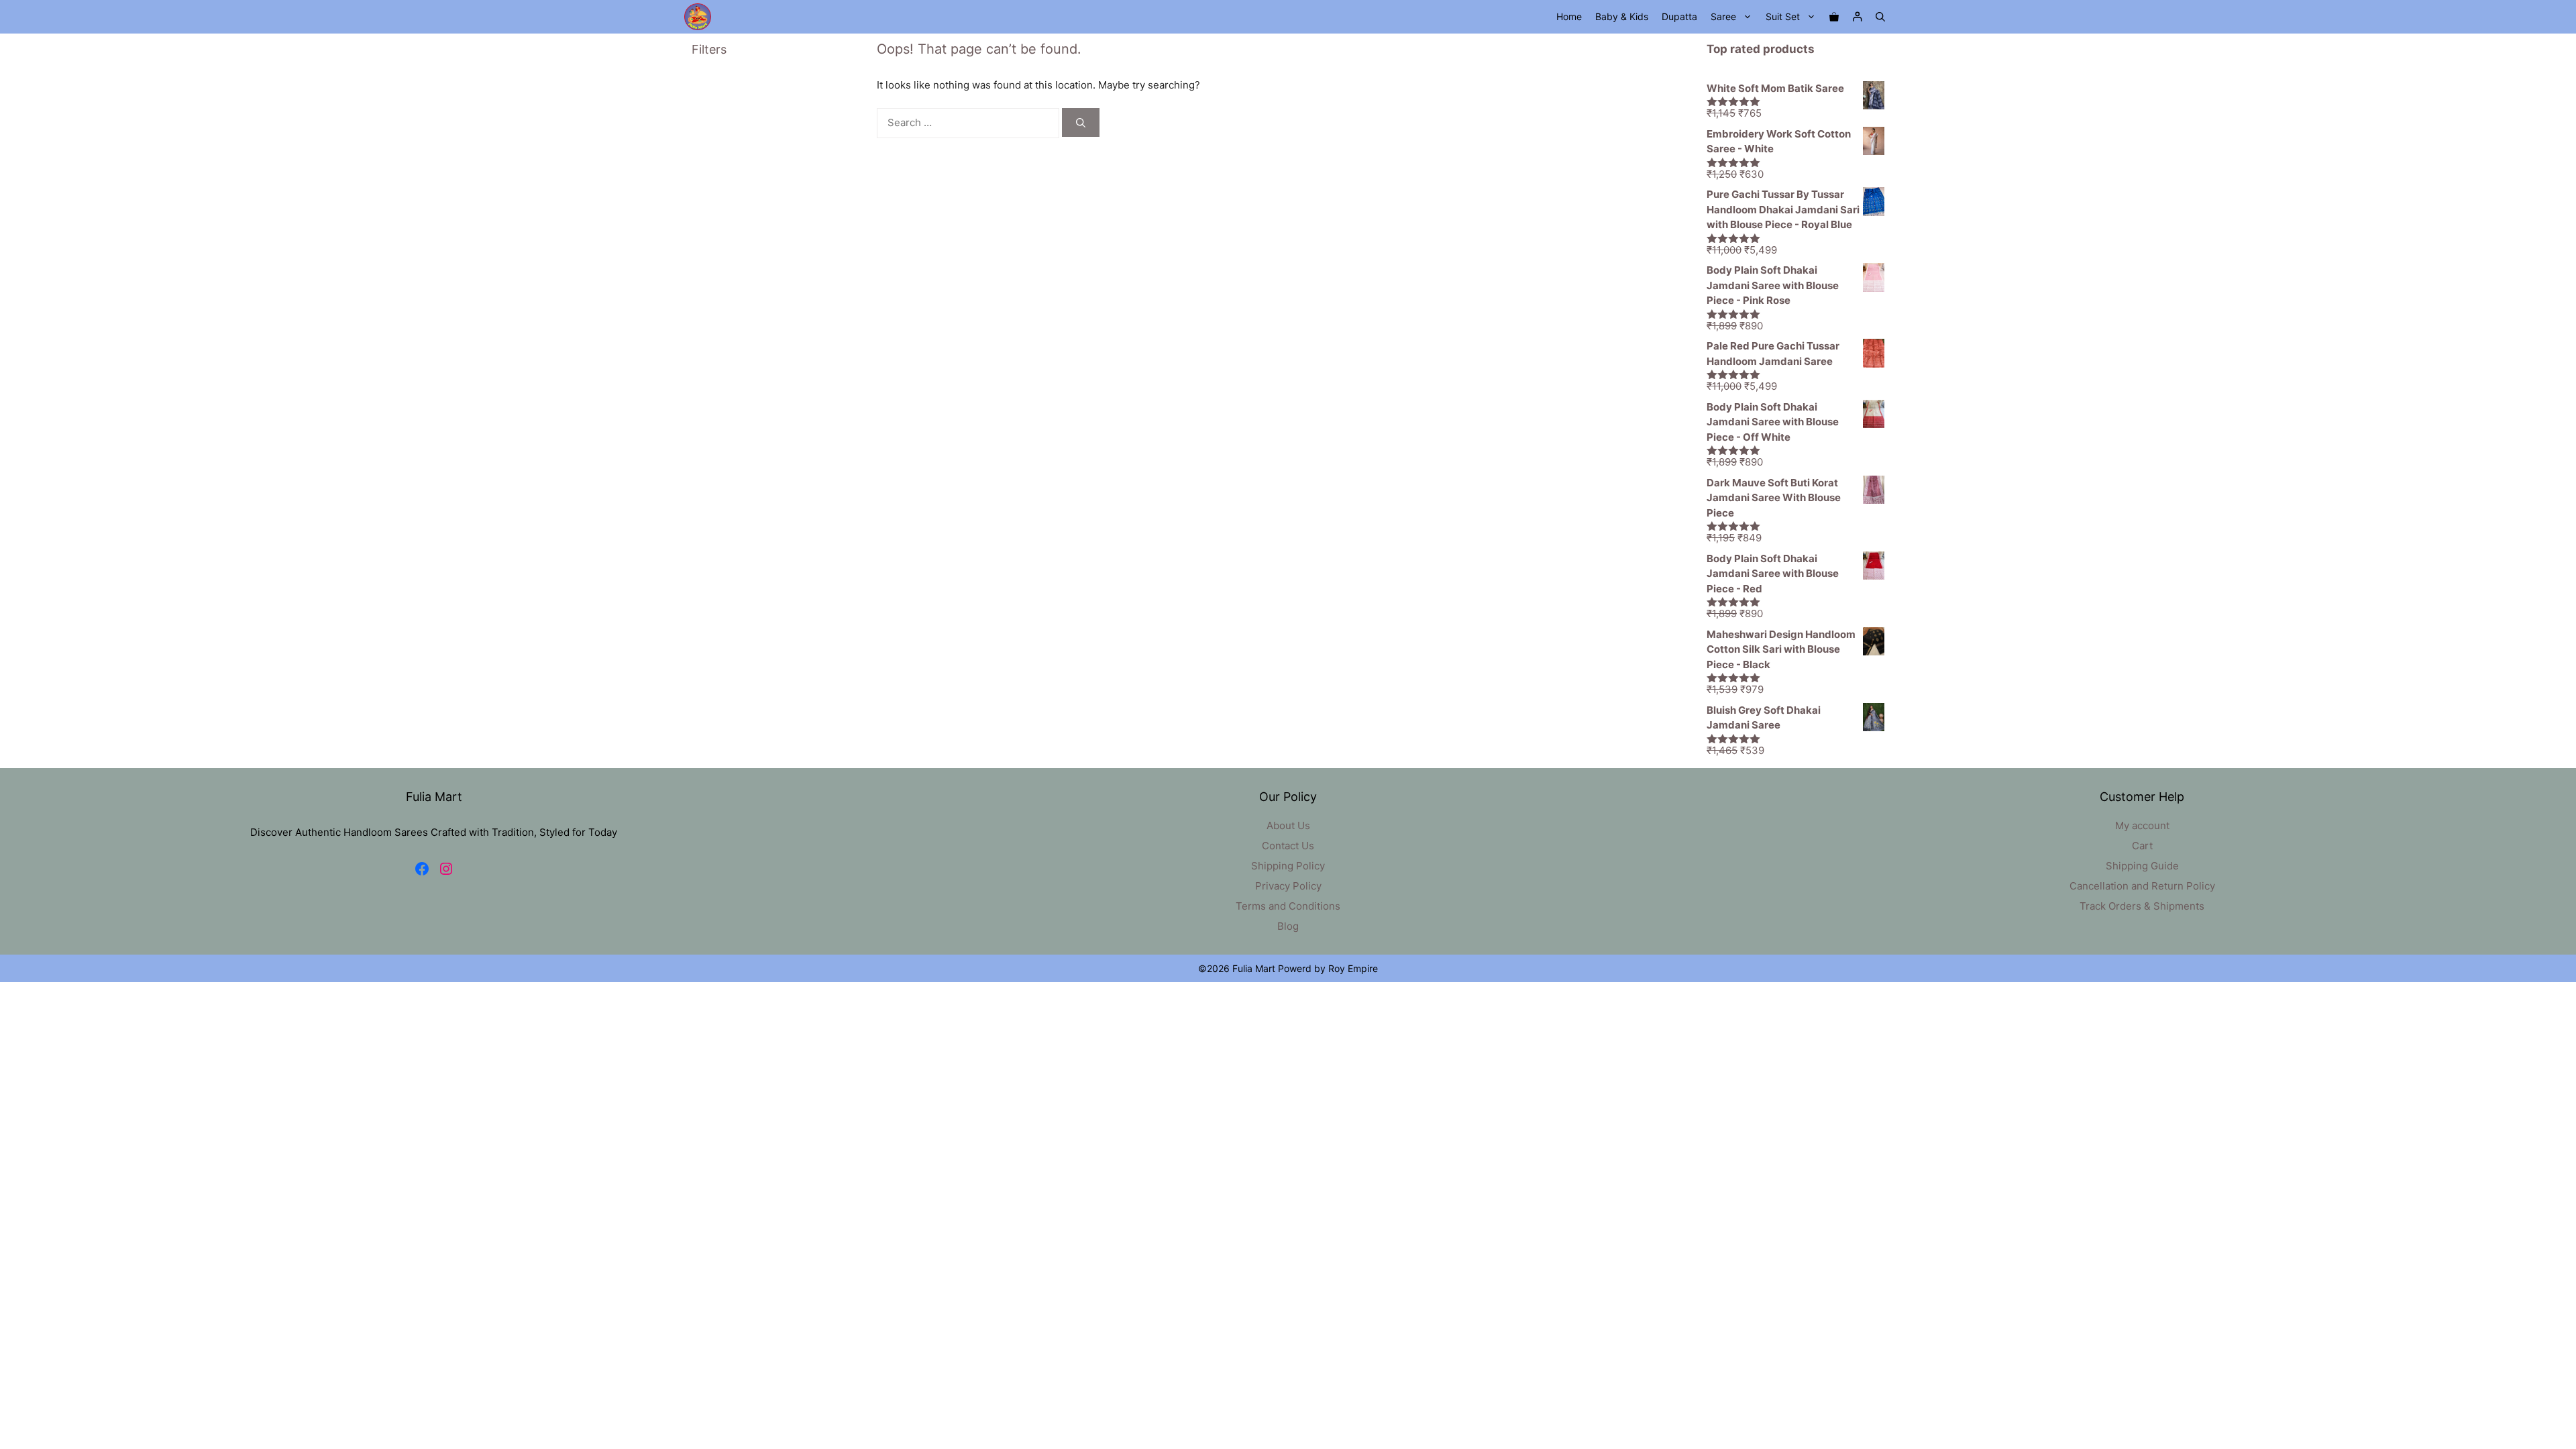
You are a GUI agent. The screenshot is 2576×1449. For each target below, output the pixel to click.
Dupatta (1679, 16)
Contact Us (1288, 846)
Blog (1288, 926)
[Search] (1081, 122)
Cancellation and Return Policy (2142, 886)
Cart (2142, 846)
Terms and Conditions (1288, 906)
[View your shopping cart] (1834, 17)
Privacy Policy (1288, 886)
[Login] (1857, 17)
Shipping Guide (2142, 866)
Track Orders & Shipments (2142, 906)
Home (1569, 16)
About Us (1288, 825)
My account (2142, 825)
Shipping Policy (1288, 866)
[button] (1880, 17)
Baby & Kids (1622, 16)
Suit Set (1783, 16)
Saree (1723, 16)
